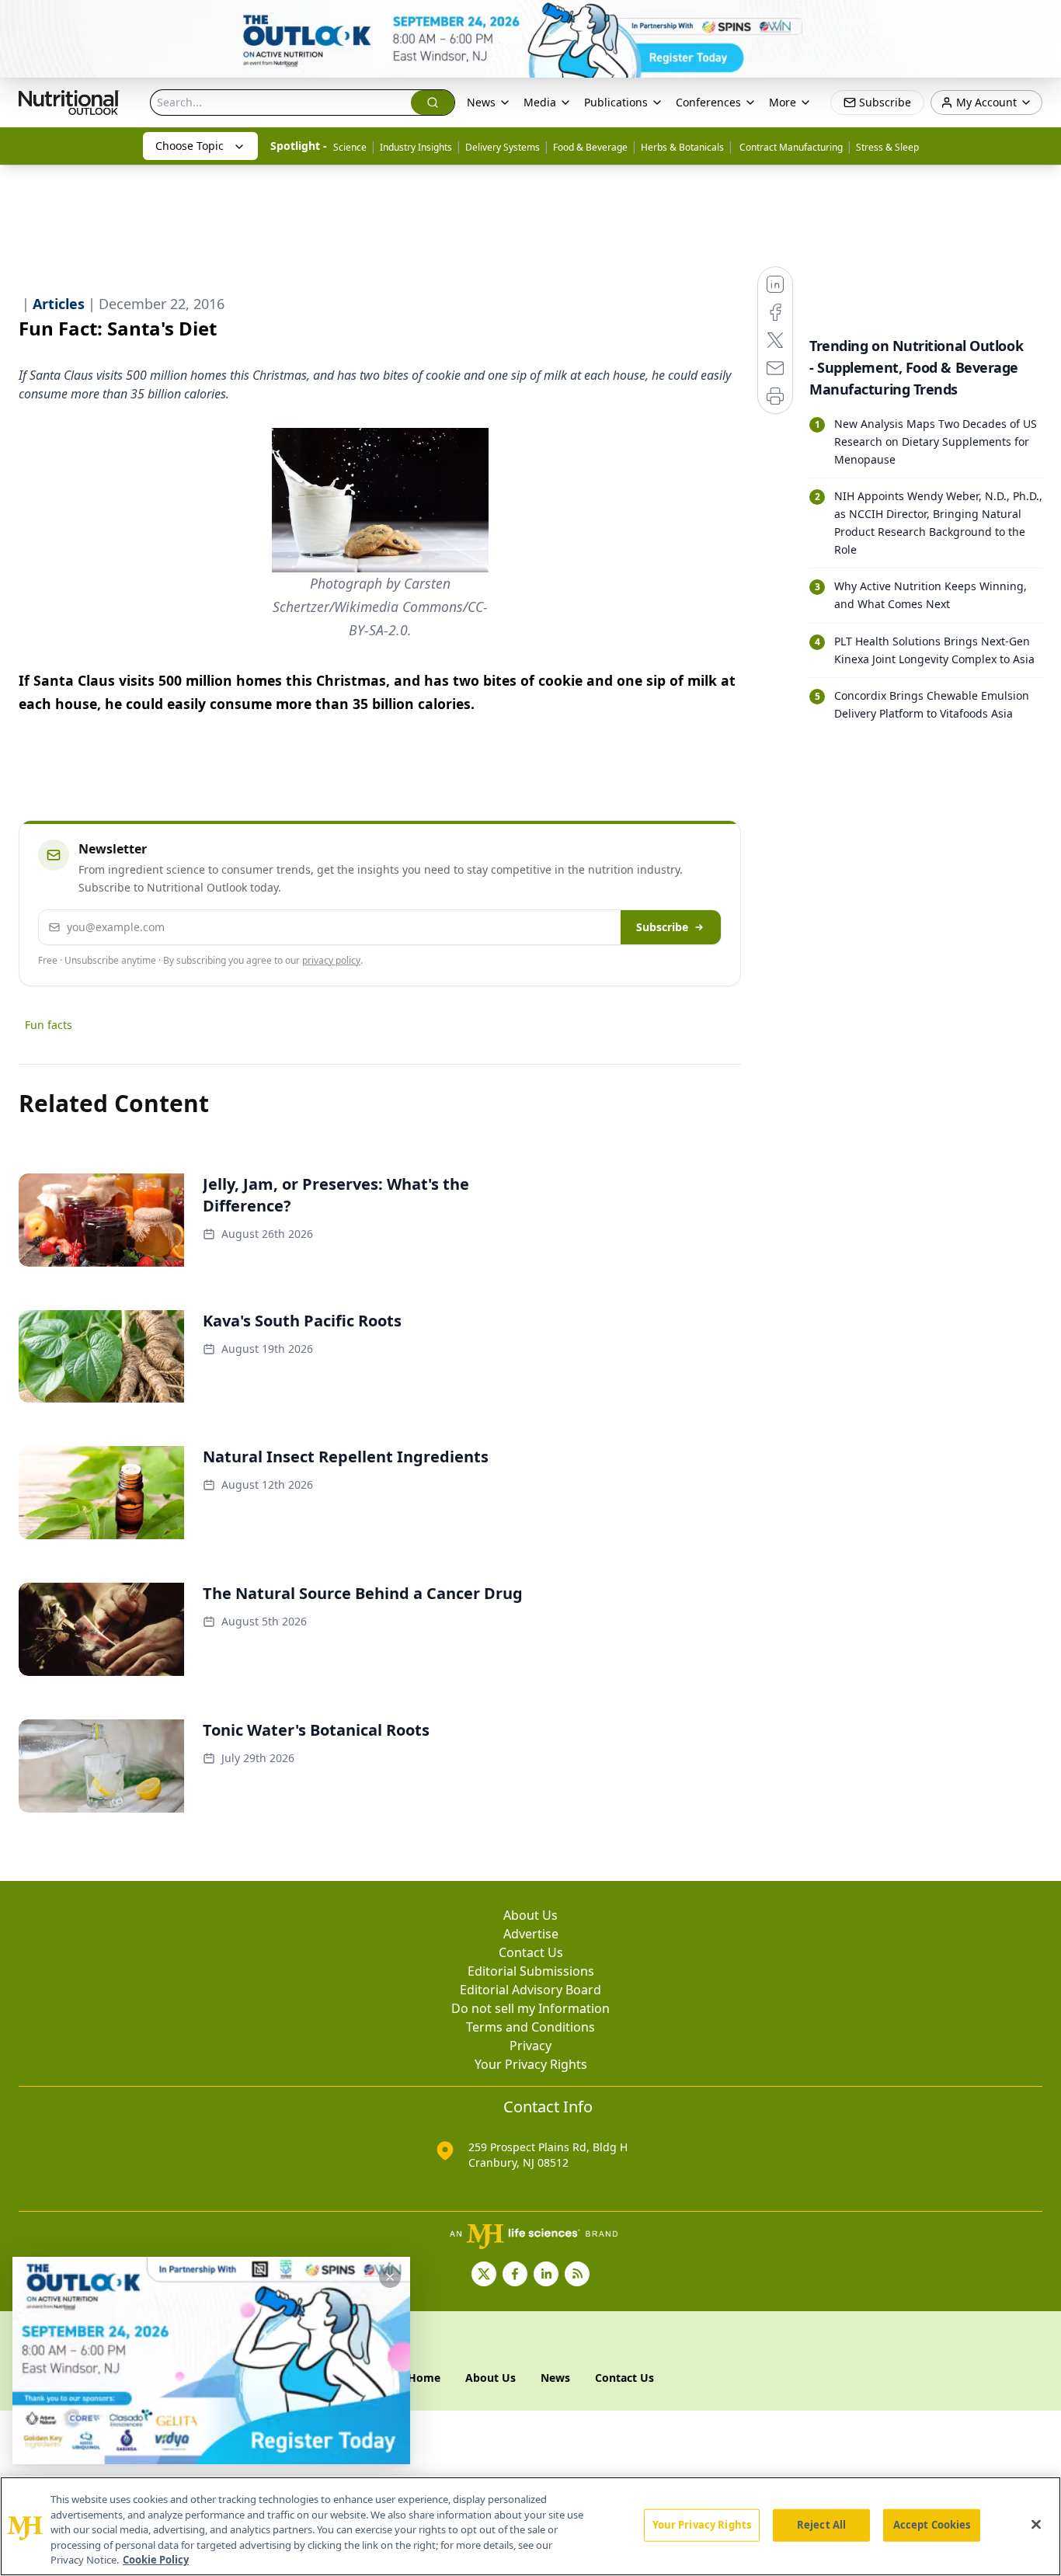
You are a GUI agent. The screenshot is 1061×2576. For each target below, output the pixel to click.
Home (424, 2378)
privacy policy (331, 960)
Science (350, 147)
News (481, 102)
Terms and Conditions (530, 2027)
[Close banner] (1041, 20)
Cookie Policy (156, 2560)
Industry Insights (416, 147)
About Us (530, 1915)
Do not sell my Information (530, 2008)
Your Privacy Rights (531, 2064)
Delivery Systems (503, 147)
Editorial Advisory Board (530, 1990)
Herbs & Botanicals (682, 147)
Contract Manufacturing (790, 147)
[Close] (1036, 2525)
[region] (530, 2526)
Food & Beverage (590, 147)
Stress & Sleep (887, 147)
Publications (616, 102)
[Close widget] (390, 2277)
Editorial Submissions (531, 1971)
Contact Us (531, 1952)
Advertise (531, 1934)
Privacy (530, 2046)
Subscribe (662, 927)
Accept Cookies (932, 2525)
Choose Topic (190, 146)
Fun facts (49, 1025)
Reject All (821, 2525)
